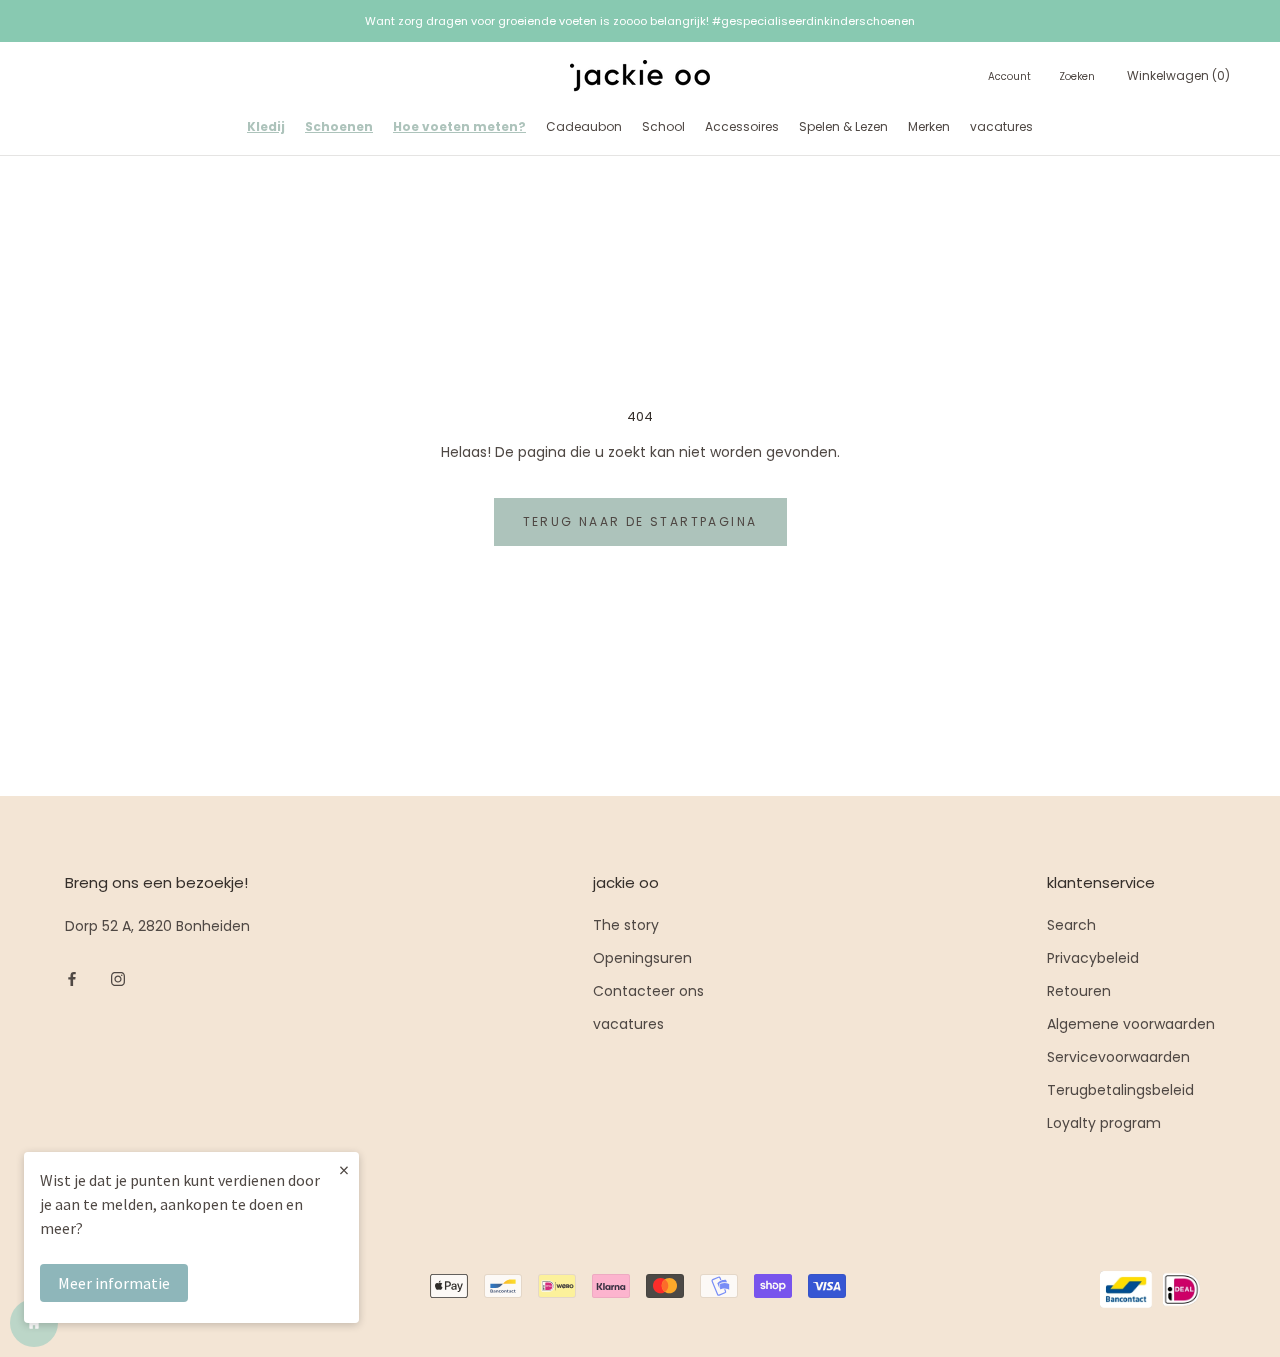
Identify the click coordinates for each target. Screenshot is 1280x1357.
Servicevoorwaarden (1118, 1057)
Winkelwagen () (1178, 76)
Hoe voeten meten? (459, 126)
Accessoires (742, 126)
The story (626, 925)
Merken (929, 126)
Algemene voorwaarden (1131, 1024)
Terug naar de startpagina (640, 521)
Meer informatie (114, 1283)
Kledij (266, 126)
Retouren (1079, 991)
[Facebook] (72, 978)
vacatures (1001, 126)
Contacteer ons (648, 991)
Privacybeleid (1093, 958)
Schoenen (339, 126)
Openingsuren (642, 958)
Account (1009, 77)
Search (1071, 925)
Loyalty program (1104, 1123)
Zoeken (1077, 77)
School (663, 126)
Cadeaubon (584, 126)
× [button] (344, 1169)
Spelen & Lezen (843, 126)
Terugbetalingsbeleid (1120, 1090)
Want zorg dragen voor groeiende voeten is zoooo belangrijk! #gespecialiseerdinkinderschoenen (640, 21)
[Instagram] (118, 978)
